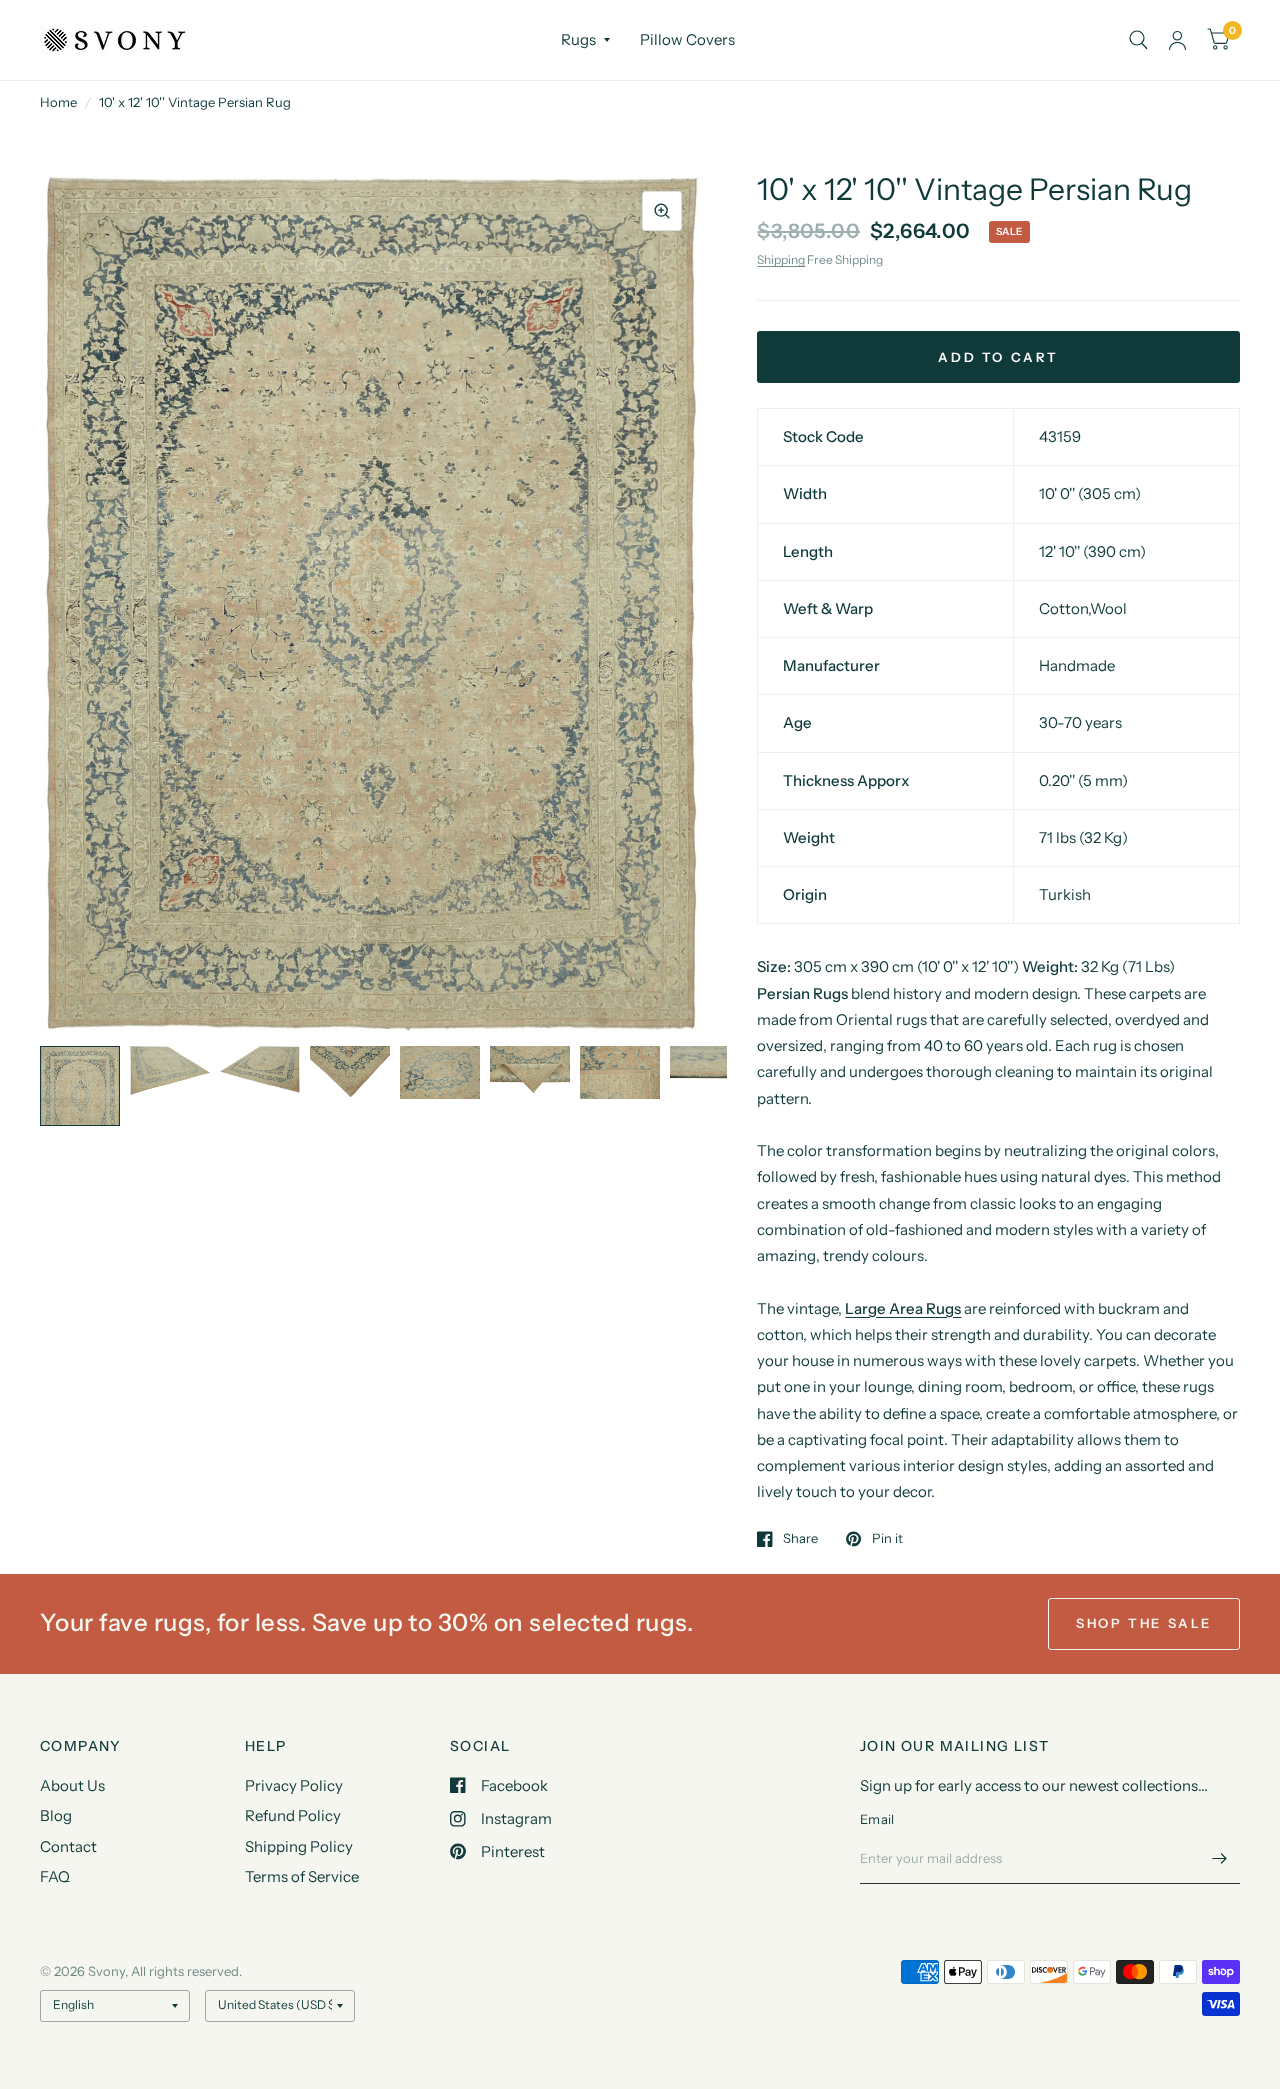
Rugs (578, 39)
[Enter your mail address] (1220, 1858)
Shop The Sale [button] (1144, 1623)
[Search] (1138, 40)
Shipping (781, 259)
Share (800, 1539)
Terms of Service (302, 1876)
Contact (68, 1846)
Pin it (887, 1539)
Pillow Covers (687, 39)
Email (877, 1819)
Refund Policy (293, 1815)
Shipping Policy (299, 1846)
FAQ (55, 1876)
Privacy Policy (294, 1785)
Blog (56, 1815)
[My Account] (1177, 40)
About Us (72, 1785)
